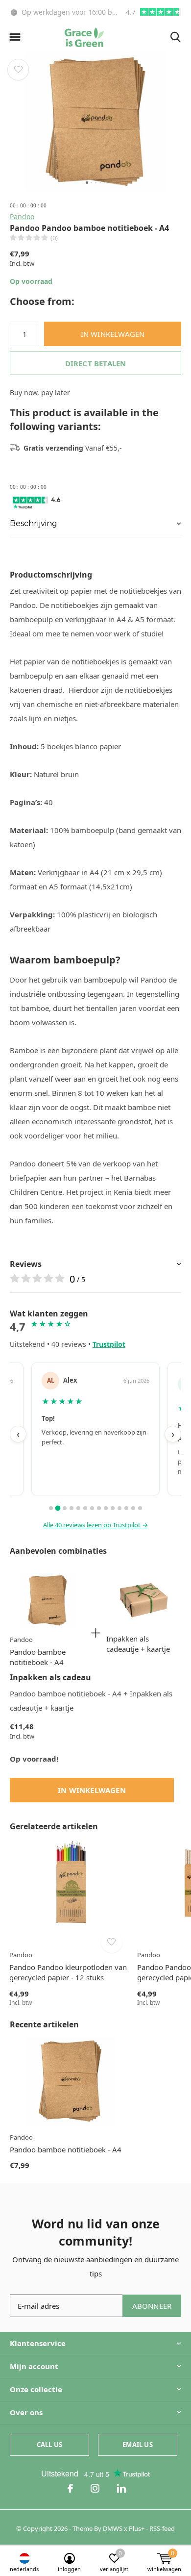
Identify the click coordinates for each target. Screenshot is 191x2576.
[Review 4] (72, 1508)
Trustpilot (109, 1344)
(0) (54, 238)
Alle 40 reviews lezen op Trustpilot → (95, 1525)
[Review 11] (119, 1508)
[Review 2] (58, 1508)
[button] (15, 37)
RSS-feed (162, 2528)
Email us (137, 2445)
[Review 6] (85, 1508)
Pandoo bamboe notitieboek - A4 (38, 1657)
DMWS (113, 2528)
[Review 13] (133, 1508)
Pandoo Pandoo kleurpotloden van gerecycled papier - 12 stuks (68, 1972)
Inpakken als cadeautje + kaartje (138, 1644)
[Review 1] (51, 1508)
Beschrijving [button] (34, 523)
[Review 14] (140, 1508)
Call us (49, 2445)
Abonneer (152, 2306)
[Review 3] (65, 1508)
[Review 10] (113, 1508)
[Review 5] (78, 1508)
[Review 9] (106, 1508)
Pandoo (22, 216)
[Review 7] (92, 1508)
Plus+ (137, 2528)
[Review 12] (126, 1508)
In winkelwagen (113, 334)
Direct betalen (96, 363)
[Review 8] (99, 1508)
